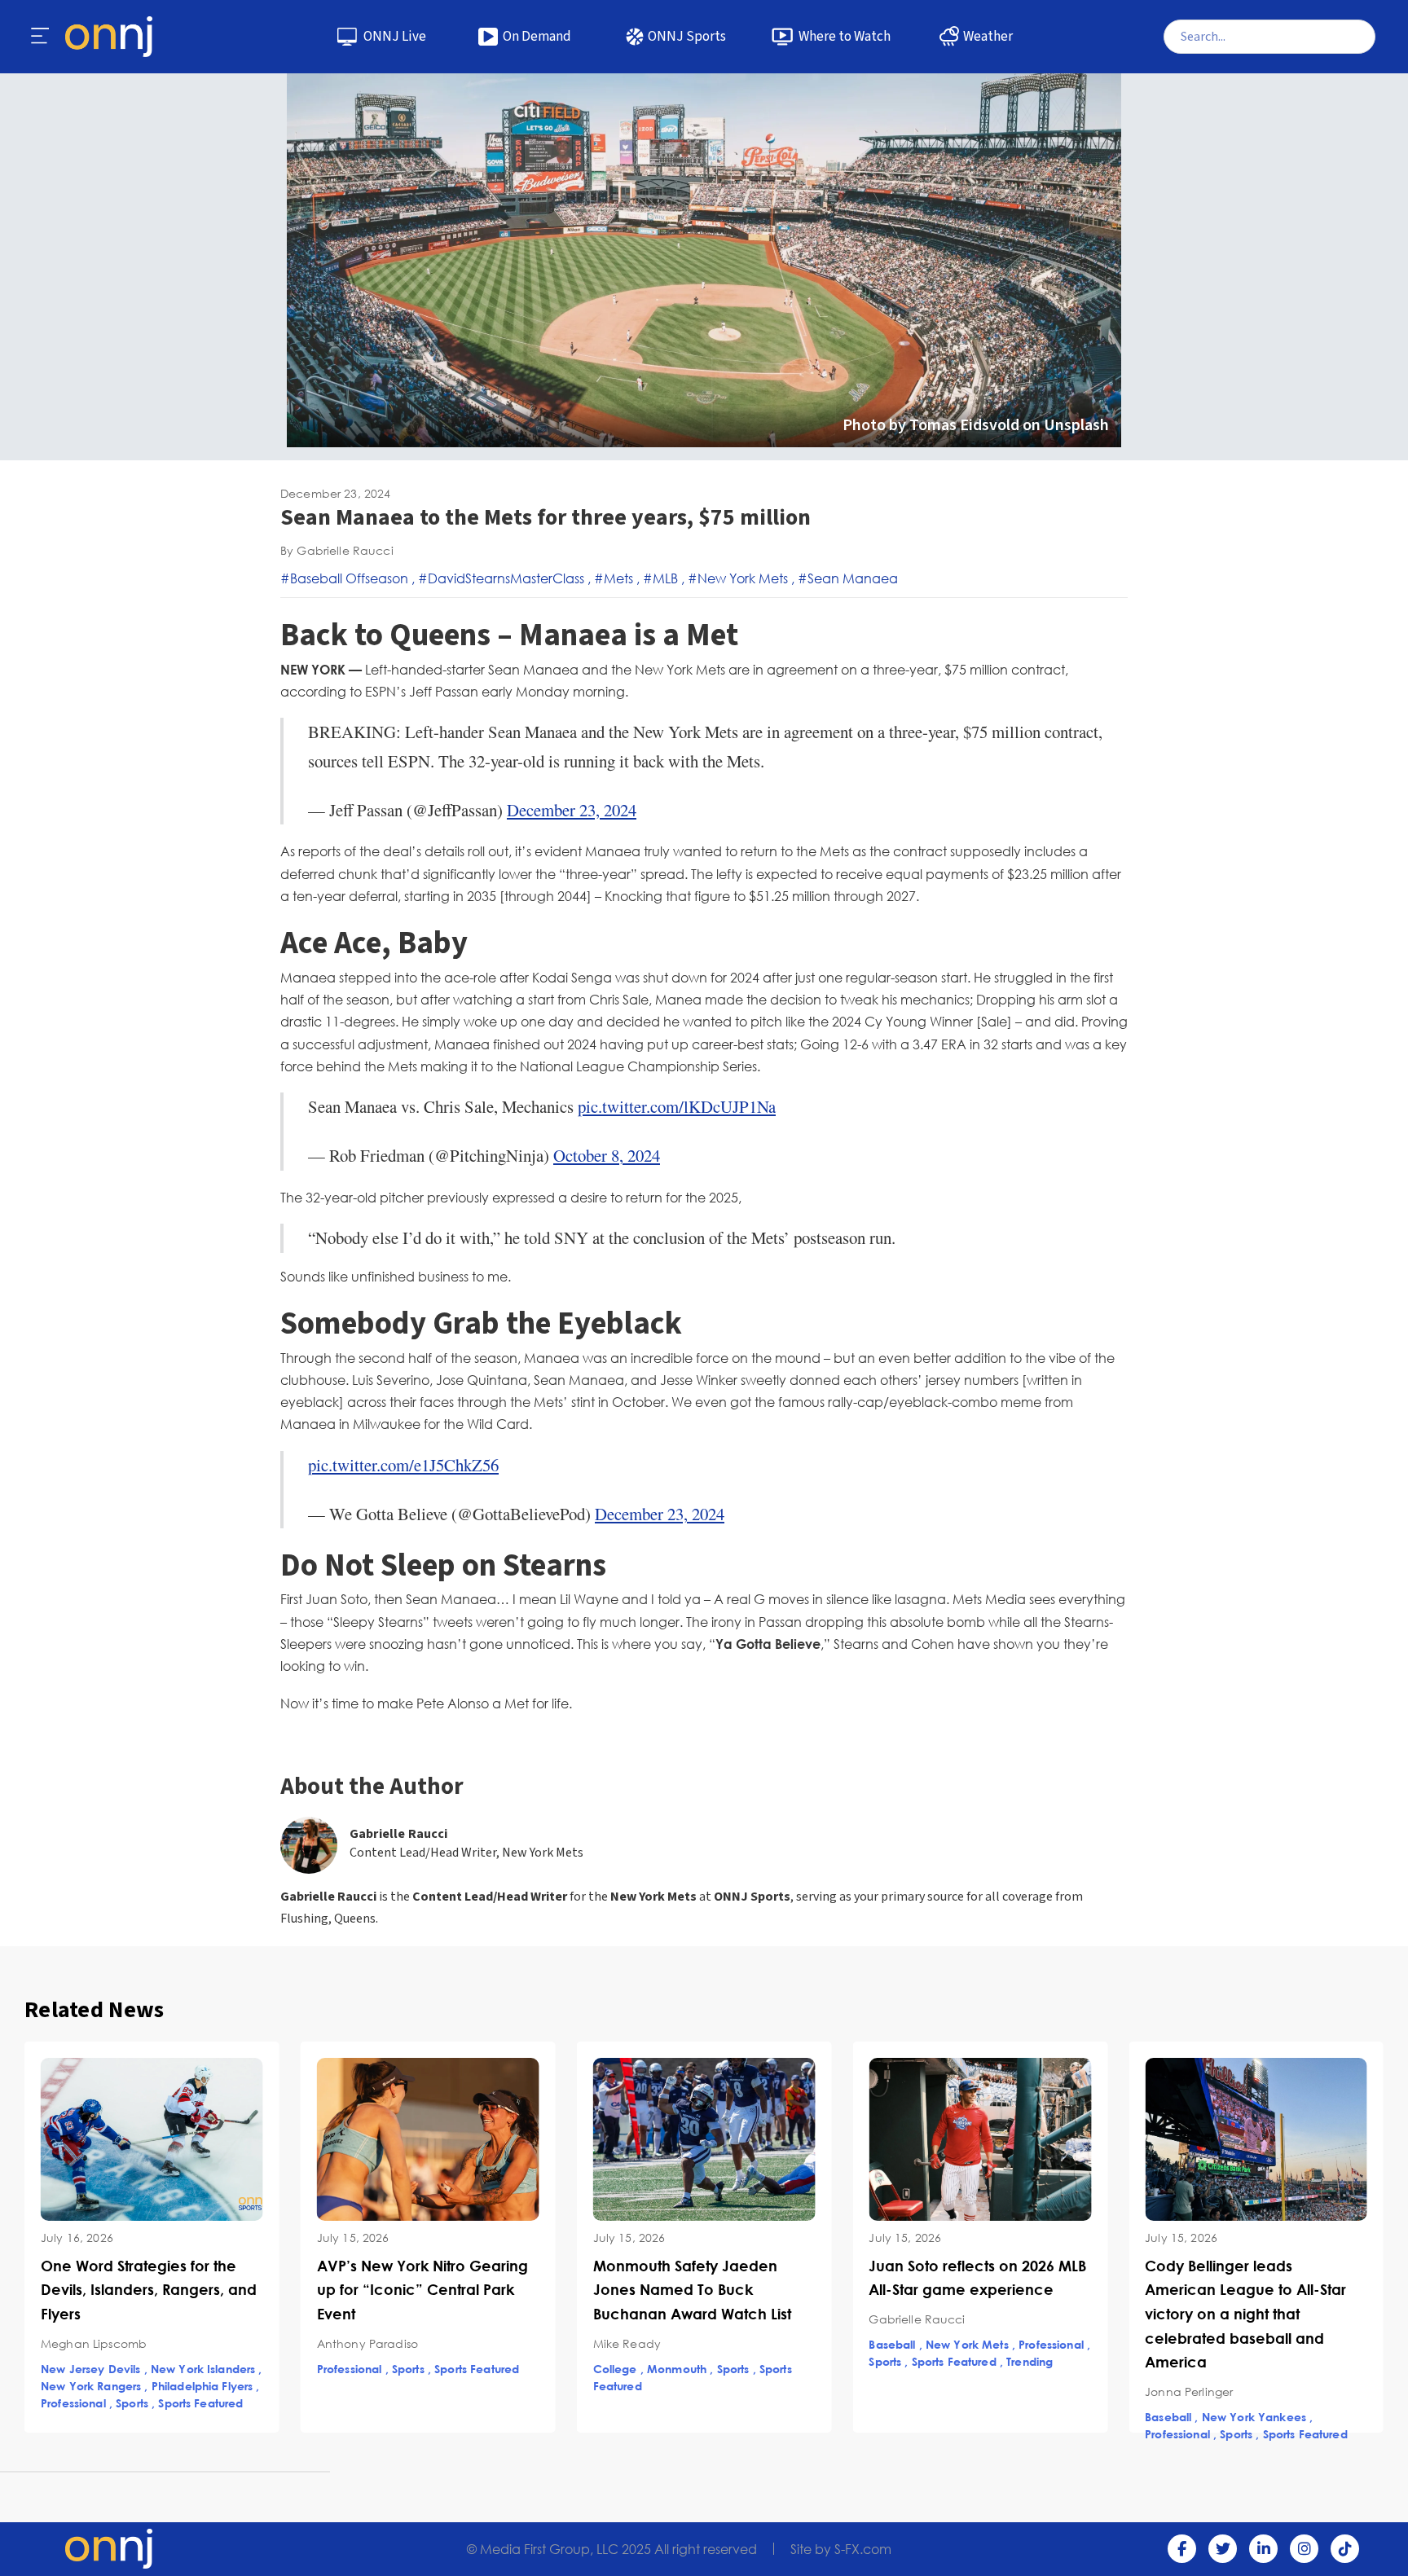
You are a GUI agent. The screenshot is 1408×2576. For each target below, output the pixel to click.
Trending (753, 2361)
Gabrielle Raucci (399, 1834)
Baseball (616, 2344)
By (337, 550)
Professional (73, 2369)
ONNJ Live (395, 37)
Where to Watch (845, 37)
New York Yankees (978, 2417)
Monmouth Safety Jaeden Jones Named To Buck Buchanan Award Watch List (416, 2290)
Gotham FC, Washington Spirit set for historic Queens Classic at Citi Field (1251, 2290)
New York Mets (743, 578)
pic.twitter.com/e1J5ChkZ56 (403, 1465)
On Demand (537, 37)
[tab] (86, 2472)
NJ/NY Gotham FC (1196, 2369)
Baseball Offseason (349, 578)
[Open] (41, 37)
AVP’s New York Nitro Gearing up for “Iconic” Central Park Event (146, 2290)
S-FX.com (863, 2549)
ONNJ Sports (687, 37)
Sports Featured (200, 2369)
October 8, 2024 (607, 1155)
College (339, 2369)
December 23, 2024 (572, 810)
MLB (665, 578)
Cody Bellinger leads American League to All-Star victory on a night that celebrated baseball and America (969, 2314)
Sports (132, 2369)
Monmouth (400, 2369)
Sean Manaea (853, 578)
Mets (618, 578)
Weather (988, 37)
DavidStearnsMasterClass (506, 578)
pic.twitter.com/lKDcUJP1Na (677, 1106)
